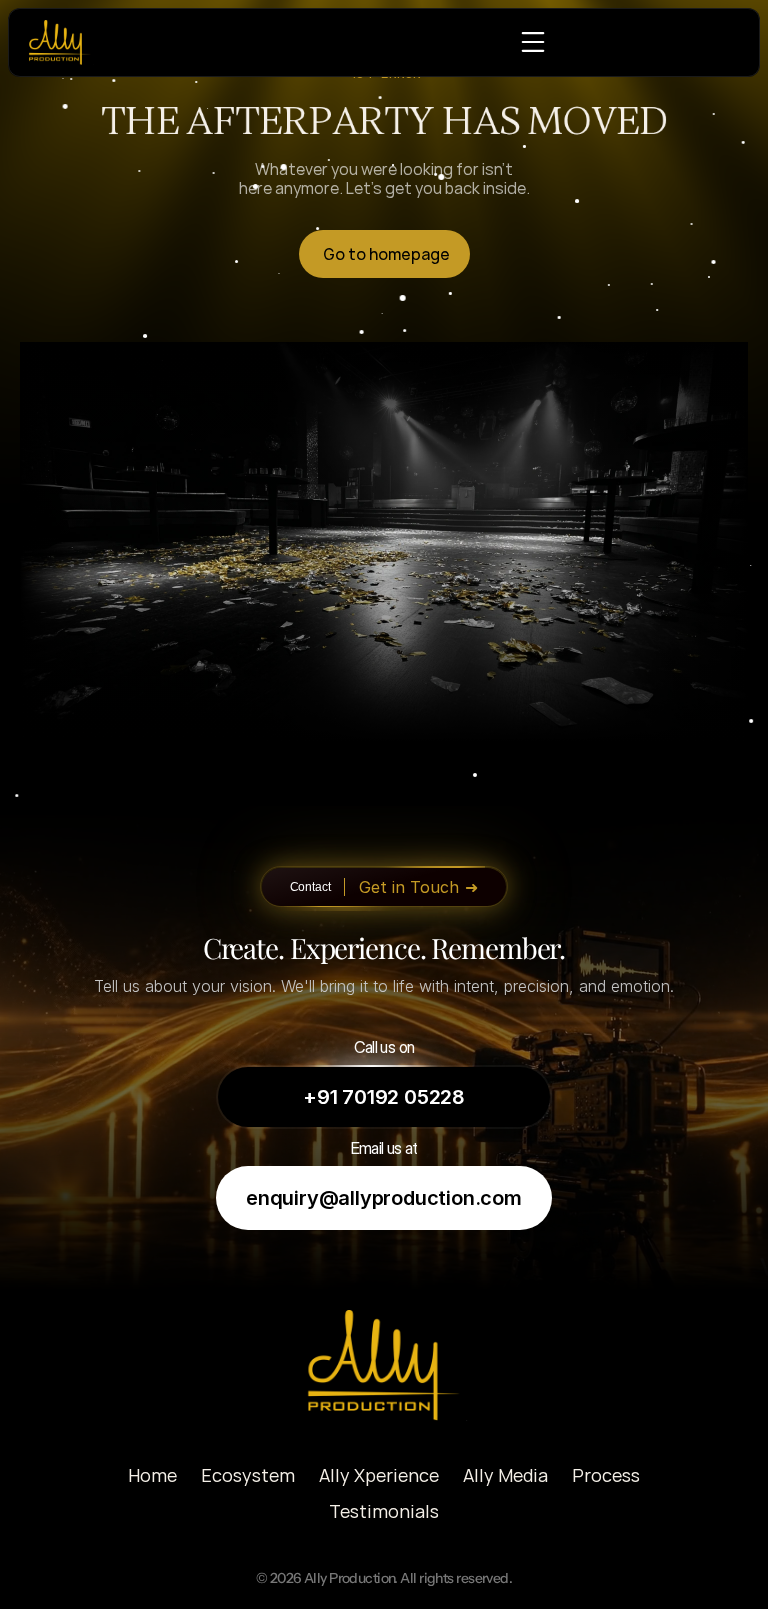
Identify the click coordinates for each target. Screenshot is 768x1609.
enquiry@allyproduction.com (384, 1198)
